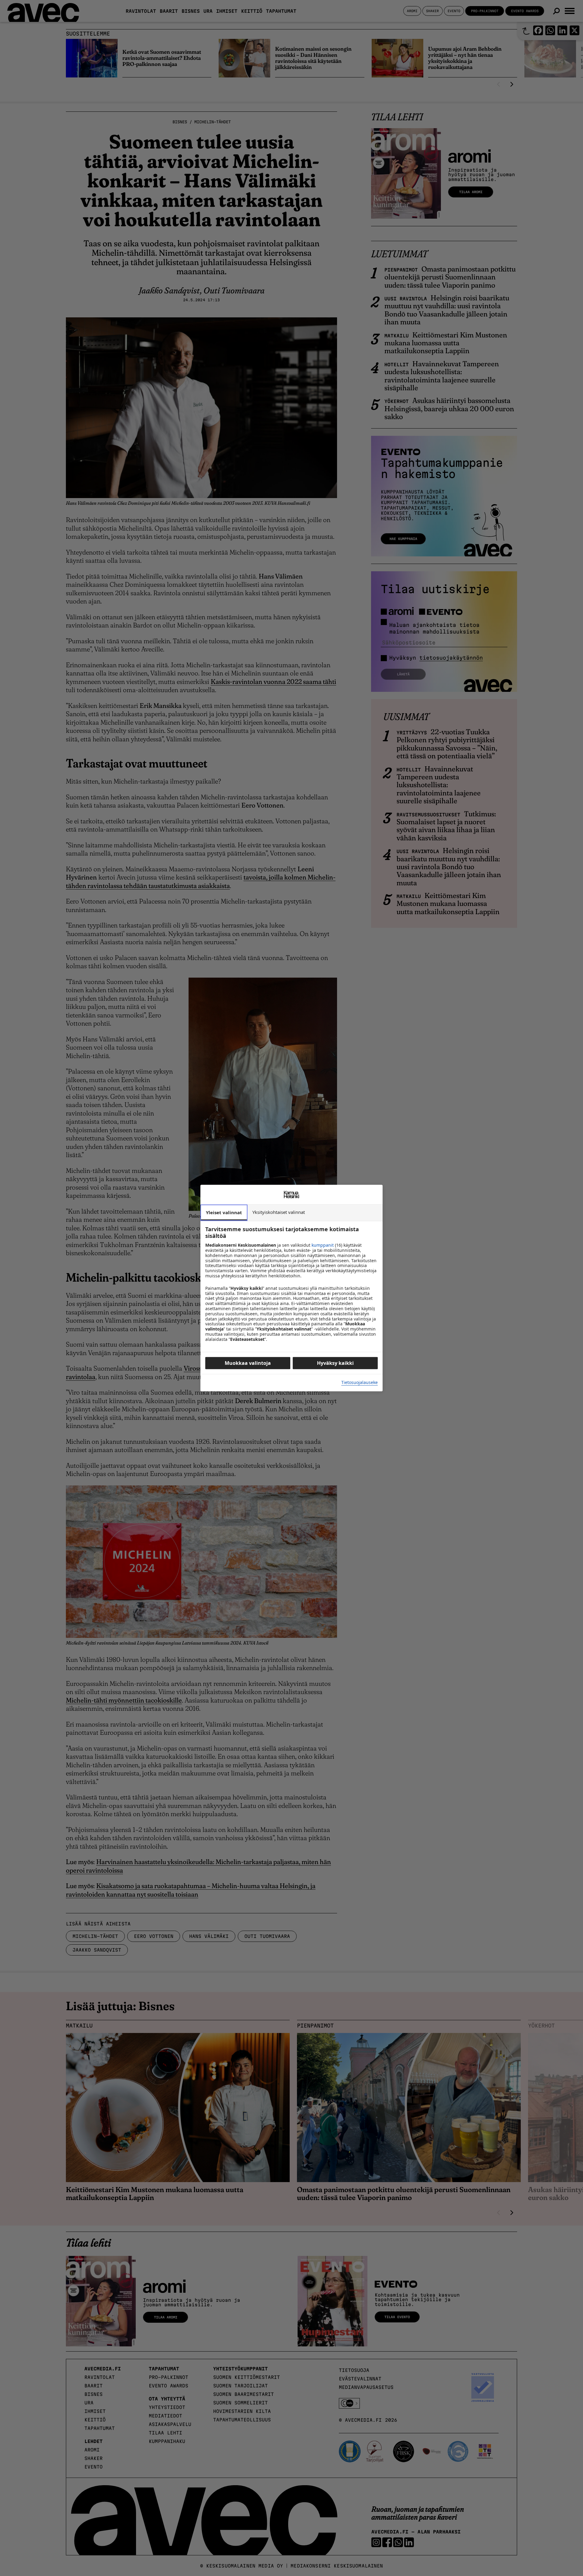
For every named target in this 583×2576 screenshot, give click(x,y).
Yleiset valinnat (224, 1212)
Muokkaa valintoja (248, 1363)
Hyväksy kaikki (335, 1363)
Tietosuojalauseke (360, 1383)
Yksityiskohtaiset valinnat (279, 1212)
